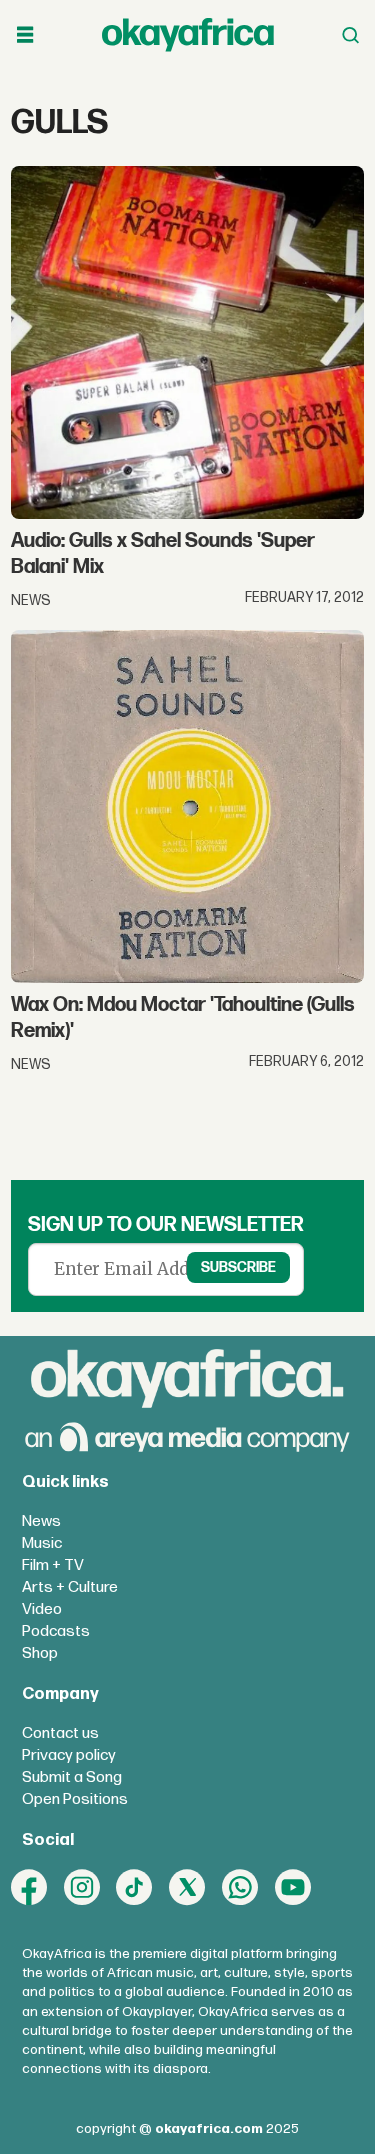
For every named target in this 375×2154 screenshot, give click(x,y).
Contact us (60, 1733)
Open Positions (75, 1799)
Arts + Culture (70, 1587)
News (41, 1521)
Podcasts (56, 1631)
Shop (40, 1653)
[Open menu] (25, 35)
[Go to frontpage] (188, 34)
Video (42, 1609)
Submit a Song (72, 1777)
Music (42, 1543)
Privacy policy (69, 1755)
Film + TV (53, 1565)
